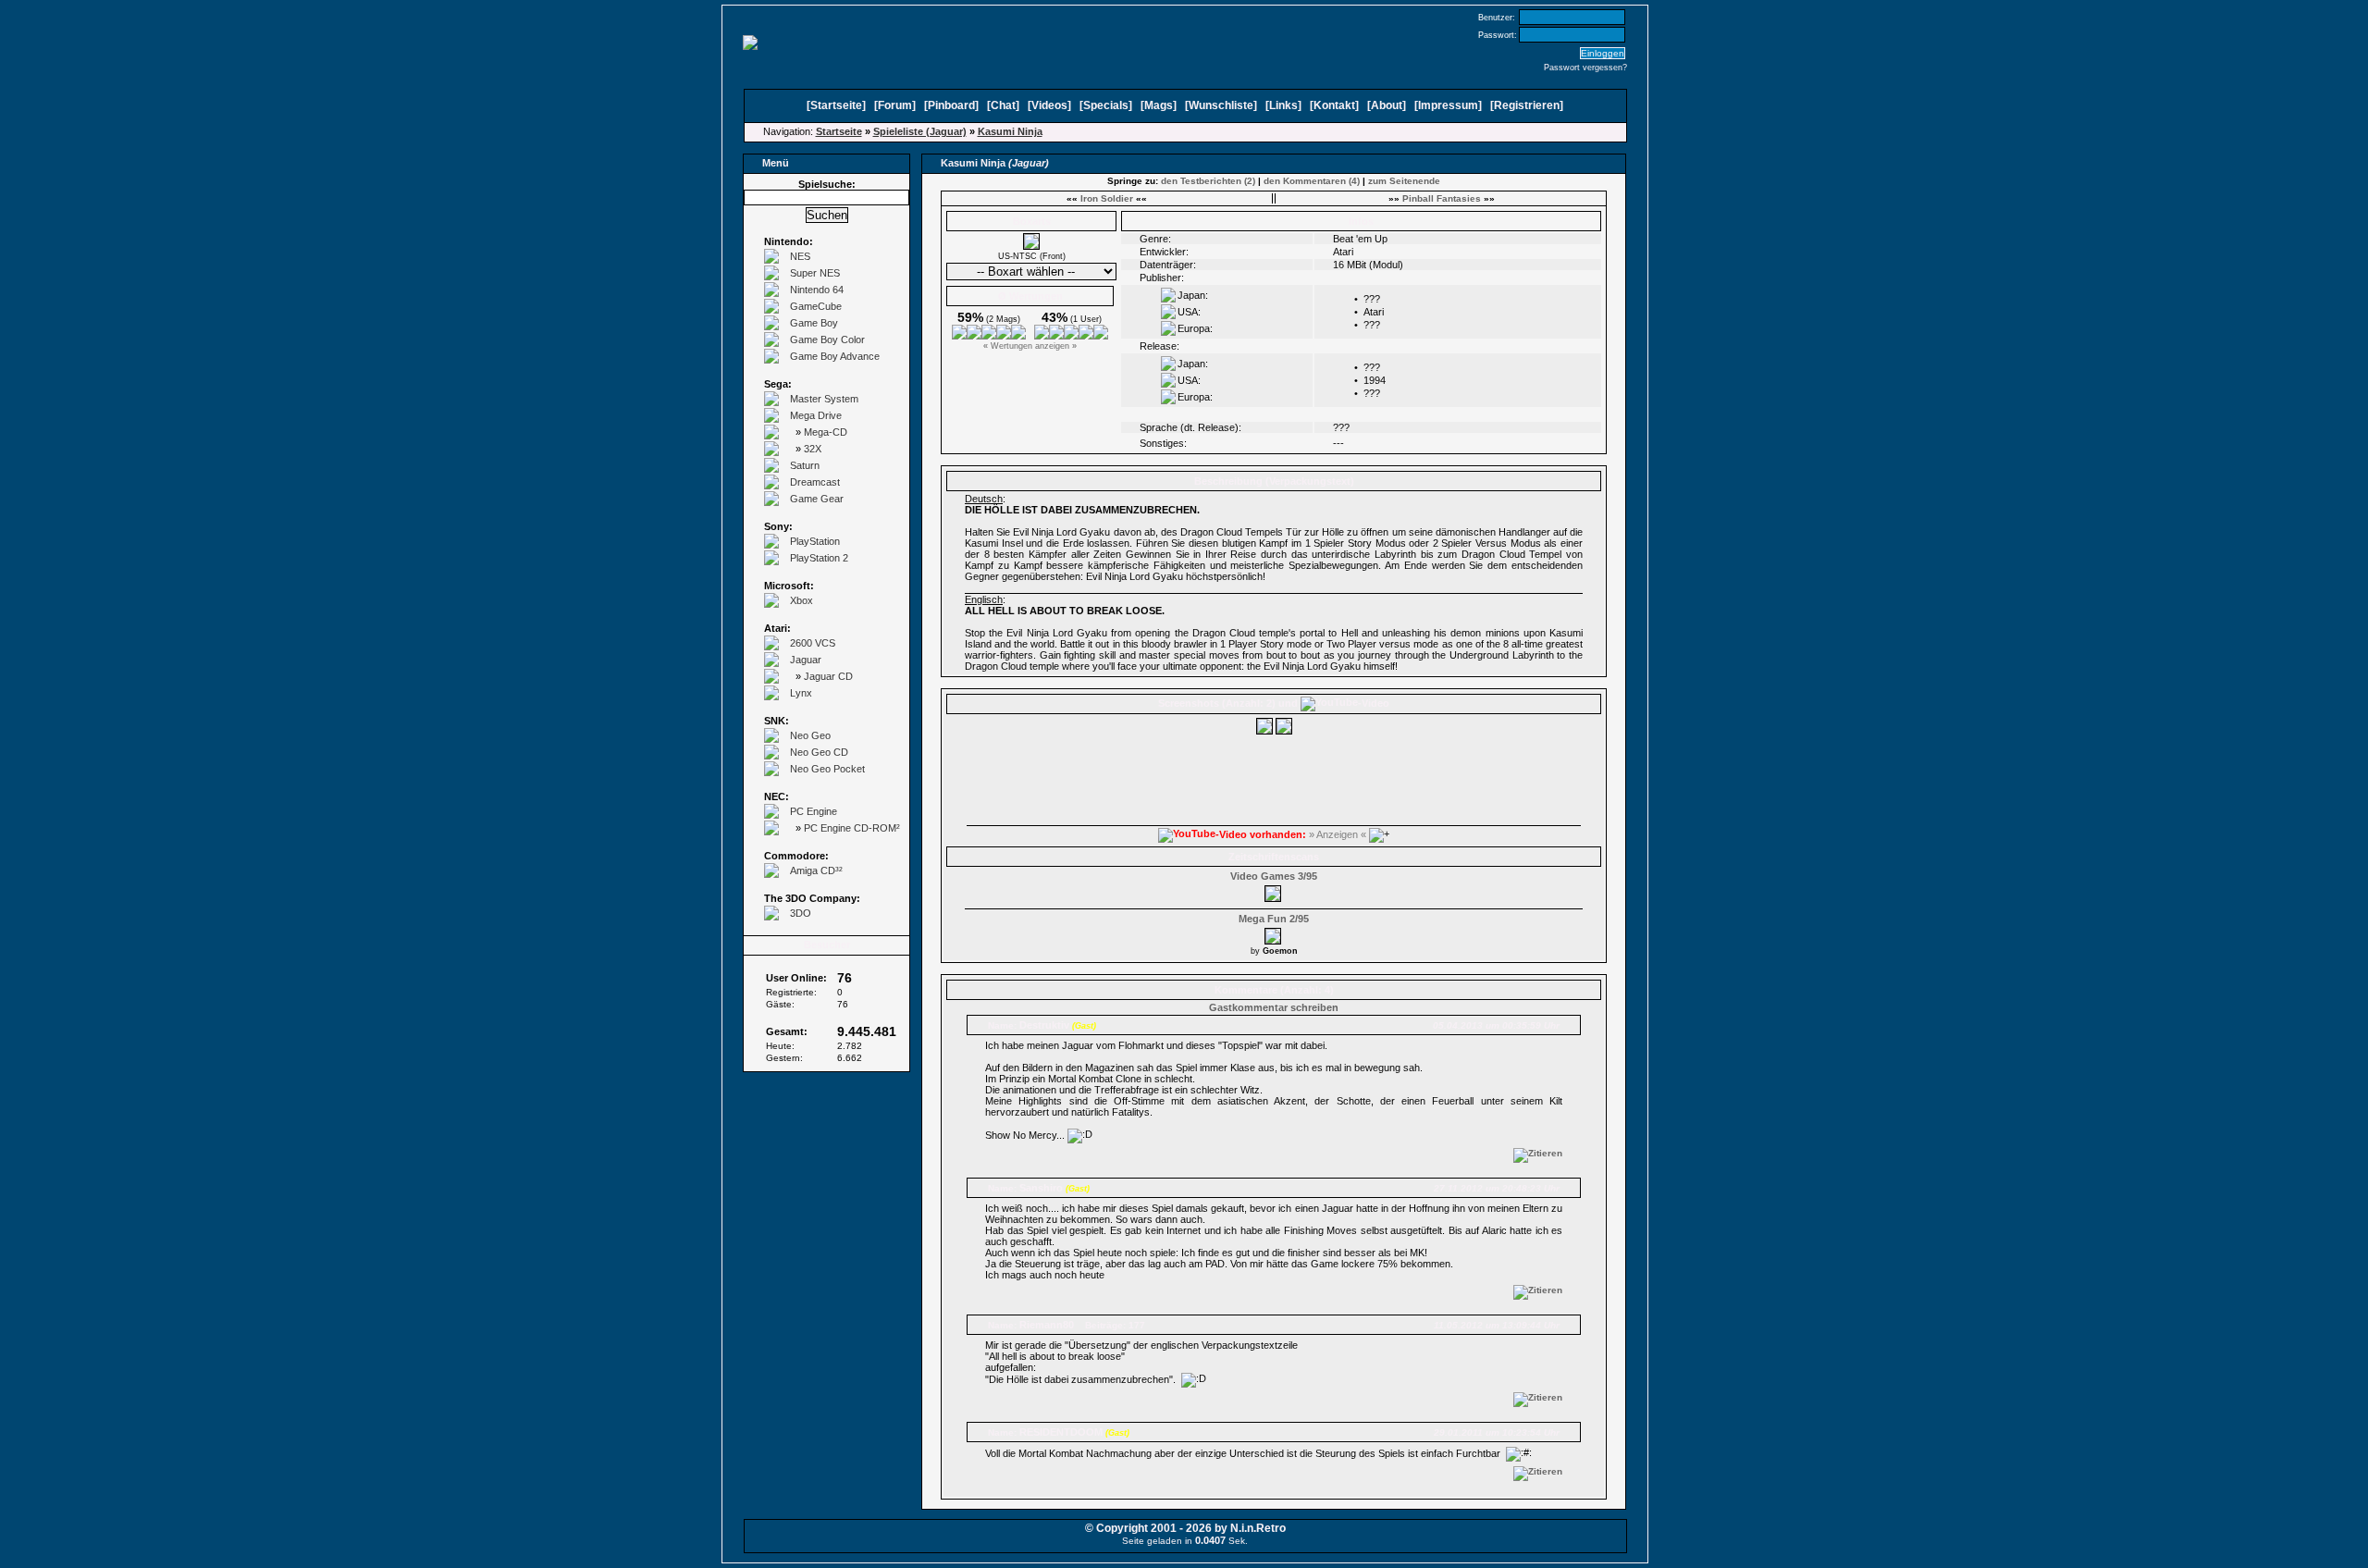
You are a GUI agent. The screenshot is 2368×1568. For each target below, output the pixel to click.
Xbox (802, 600)
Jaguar (806, 660)
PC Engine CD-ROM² (852, 828)
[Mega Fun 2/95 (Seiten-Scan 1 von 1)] (1274, 933)
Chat (1003, 105)
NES (800, 256)
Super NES (815, 273)
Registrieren (1527, 105)
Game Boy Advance (835, 356)
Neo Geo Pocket (827, 769)
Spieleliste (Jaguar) (920, 131)
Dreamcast (815, 482)
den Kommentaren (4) (1312, 181)
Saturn (805, 465)
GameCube (816, 306)
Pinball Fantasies (1442, 198)
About (1387, 105)
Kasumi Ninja (1010, 131)
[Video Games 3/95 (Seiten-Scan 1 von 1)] (1274, 891)
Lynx (801, 693)
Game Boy (814, 323)
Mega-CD (826, 432)
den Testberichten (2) (1208, 181)
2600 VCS (813, 643)
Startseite (836, 105)
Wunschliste (1221, 105)
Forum (895, 105)
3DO (801, 913)
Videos (1049, 105)
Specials (1106, 105)
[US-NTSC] (1264, 731)
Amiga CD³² (816, 870)
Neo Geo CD (819, 752)
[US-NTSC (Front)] (1031, 246)
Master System (824, 399)
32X (813, 449)
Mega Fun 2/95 (1274, 919)
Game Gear (817, 499)
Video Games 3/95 (1274, 876)
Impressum (1448, 105)
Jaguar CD (828, 676)
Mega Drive (816, 415)
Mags (1159, 105)
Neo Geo (810, 735)
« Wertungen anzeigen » (1030, 346)
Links (1283, 105)
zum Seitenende (1404, 181)
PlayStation (815, 541)
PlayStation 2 (819, 558)
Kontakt (1334, 105)
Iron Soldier (1107, 198)
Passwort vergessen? (1585, 68)
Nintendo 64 (817, 290)
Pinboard (951, 105)
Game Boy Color (827, 340)
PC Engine (814, 811)
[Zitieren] (1538, 1153)
